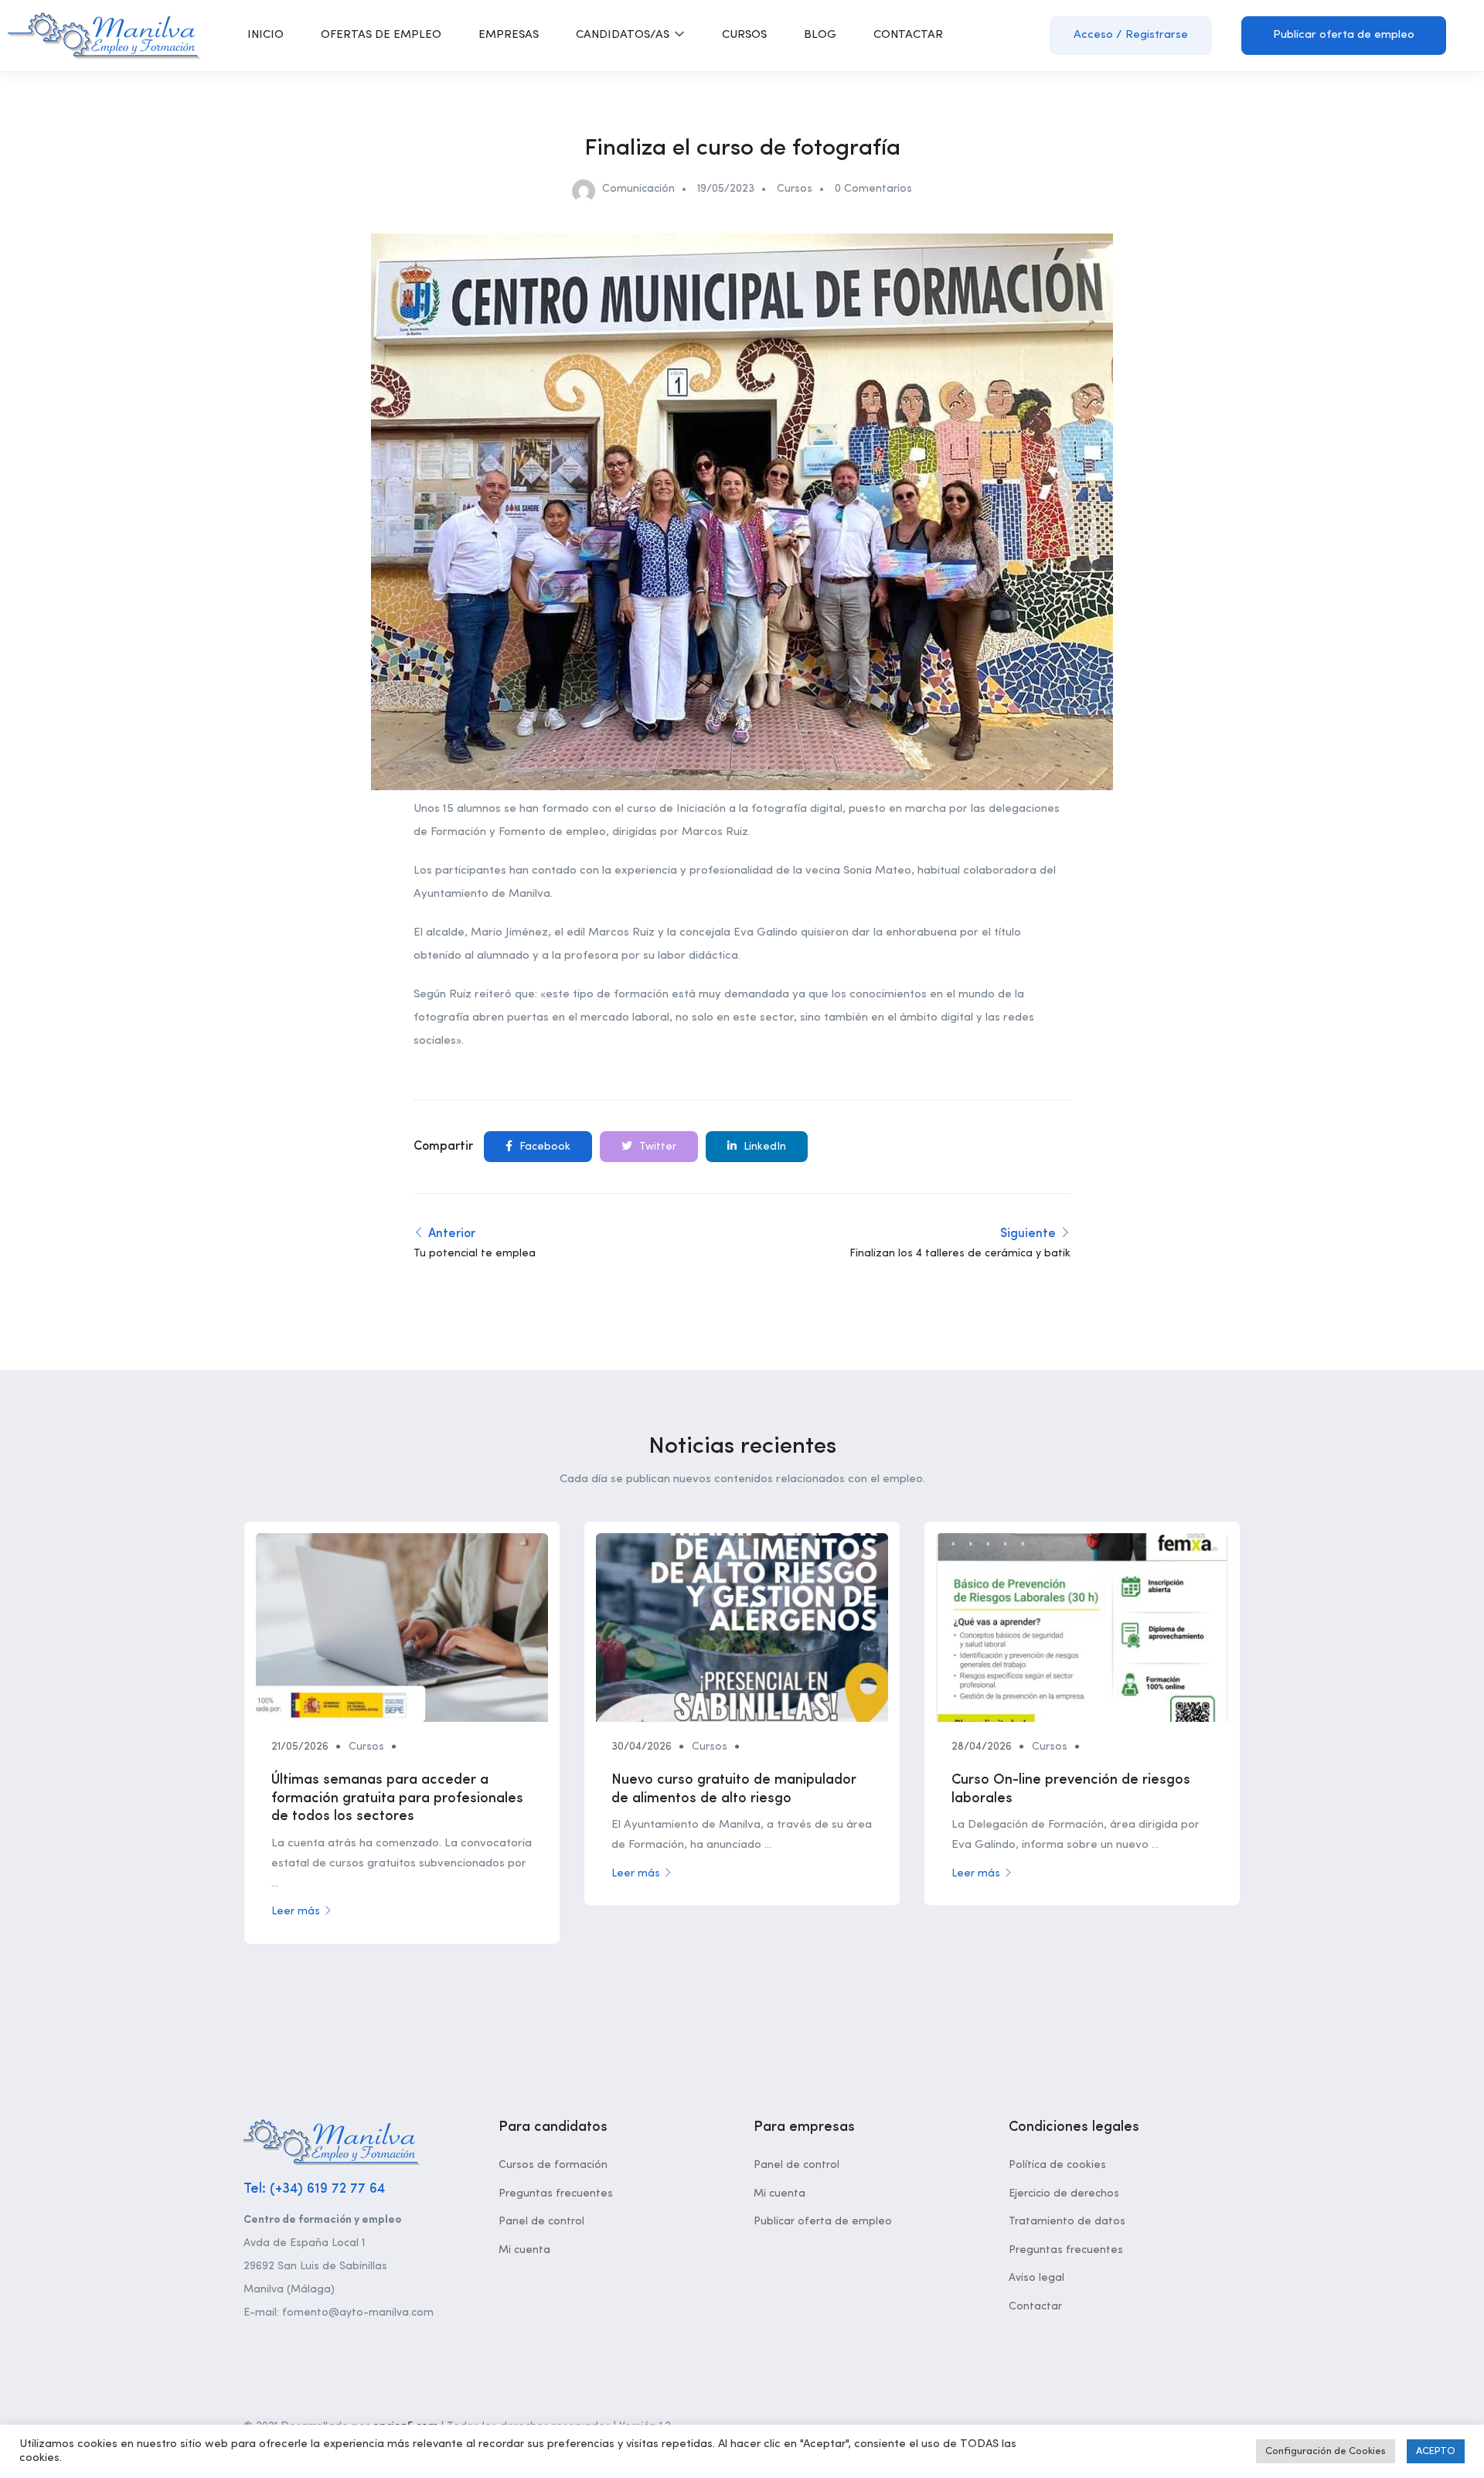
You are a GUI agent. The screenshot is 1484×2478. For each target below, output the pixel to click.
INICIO (265, 35)
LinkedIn (763, 1147)
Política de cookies (1057, 2165)
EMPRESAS (509, 35)
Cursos (795, 189)
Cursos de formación (553, 2165)
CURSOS (744, 35)
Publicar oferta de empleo (1344, 35)
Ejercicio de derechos (1064, 2193)
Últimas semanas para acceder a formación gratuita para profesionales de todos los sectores (397, 1798)
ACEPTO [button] (1436, 2451)
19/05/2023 (726, 189)
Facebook (543, 1147)
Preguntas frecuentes (556, 2193)
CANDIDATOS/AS (624, 35)
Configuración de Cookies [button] (1326, 2451)
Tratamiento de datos (1067, 2221)
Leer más (296, 1911)
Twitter (656, 1147)
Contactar (1035, 2306)
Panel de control (541, 2221)
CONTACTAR (908, 35)
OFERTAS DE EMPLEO (381, 35)
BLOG (820, 35)
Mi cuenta (524, 2250)
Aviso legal (1036, 2278)
